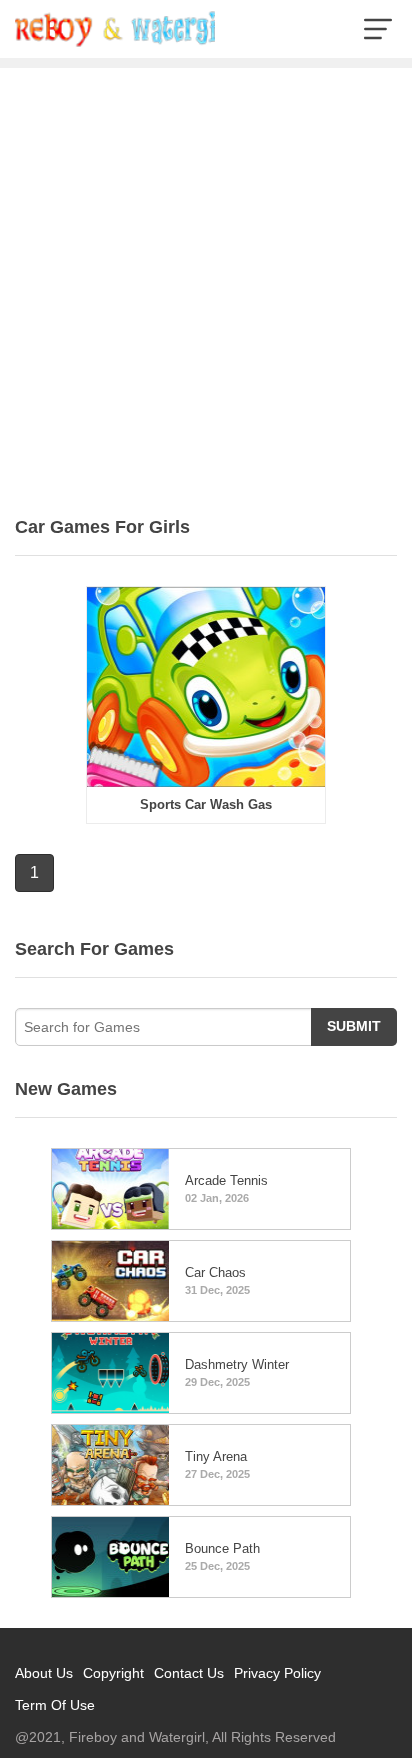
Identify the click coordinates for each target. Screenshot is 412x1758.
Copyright (113, 1673)
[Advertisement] (206, 284)
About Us (44, 1673)
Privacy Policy (277, 1673)
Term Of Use (55, 1705)
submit (354, 1026)
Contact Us (189, 1673)
